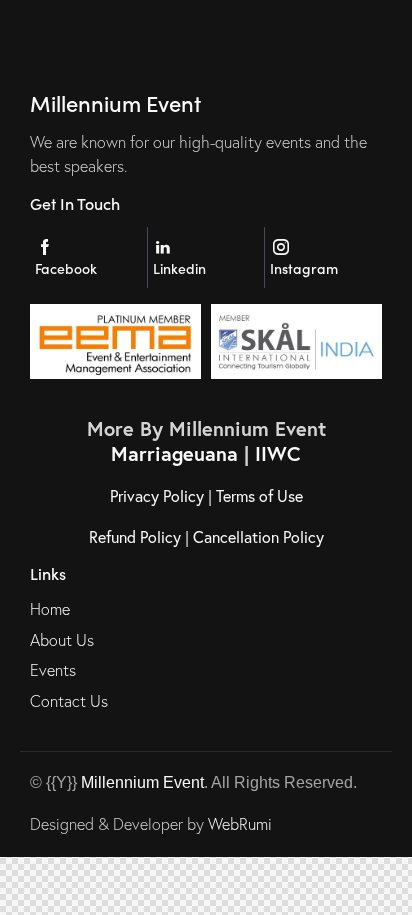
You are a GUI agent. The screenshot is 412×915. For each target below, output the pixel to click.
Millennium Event (142, 782)
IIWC (278, 453)
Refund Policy (135, 536)
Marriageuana (174, 453)
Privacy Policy (157, 495)
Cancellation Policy (258, 536)
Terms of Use (259, 495)
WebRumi (240, 824)
